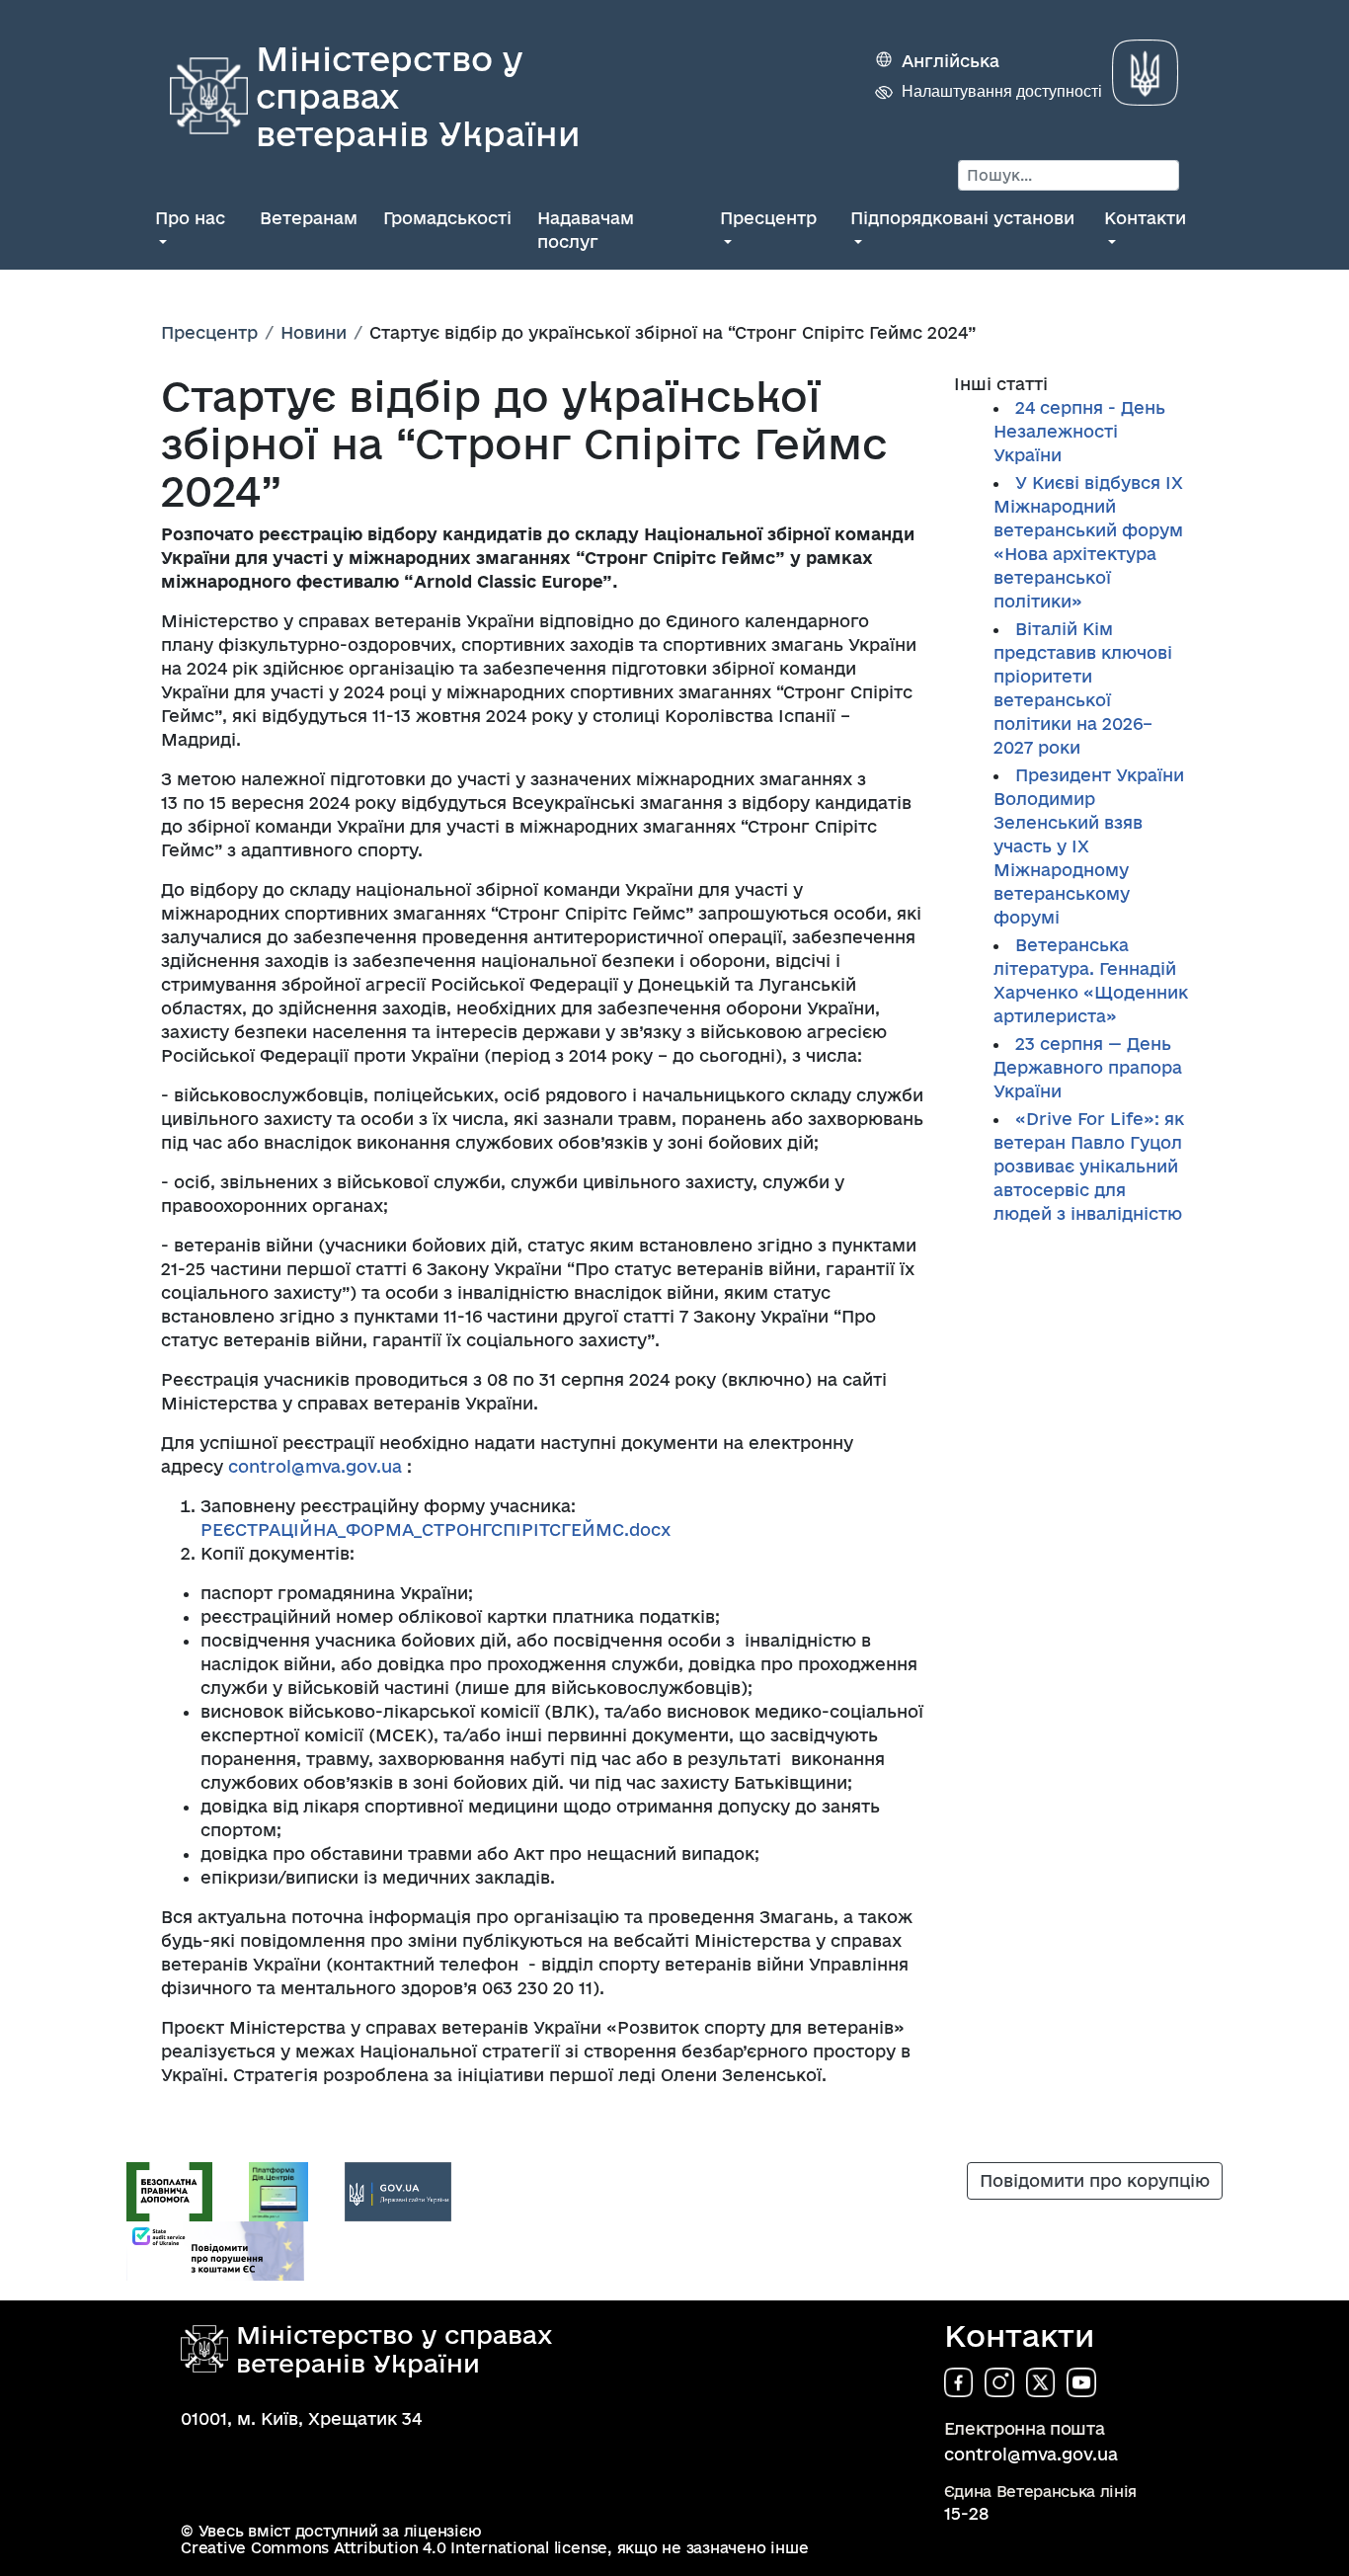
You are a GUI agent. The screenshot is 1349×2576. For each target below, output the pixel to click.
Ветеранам (309, 218)
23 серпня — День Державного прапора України (1088, 1067)
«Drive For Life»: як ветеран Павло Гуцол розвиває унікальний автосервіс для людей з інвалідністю (1089, 1166)
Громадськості (447, 218)
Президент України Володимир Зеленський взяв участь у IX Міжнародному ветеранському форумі (1089, 846)
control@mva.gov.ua (315, 1466)
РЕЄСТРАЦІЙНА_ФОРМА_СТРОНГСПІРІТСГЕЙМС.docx (436, 1529)
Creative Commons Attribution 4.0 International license (394, 2548)
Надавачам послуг (586, 230)
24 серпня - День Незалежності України (1079, 431)
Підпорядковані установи (962, 218)
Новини (314, 332)
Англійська (951, 61)
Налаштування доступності (1002, 91)
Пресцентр (768, 218)
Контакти (1145, 218)
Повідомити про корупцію (1095, 2180)
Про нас (190, 218)
